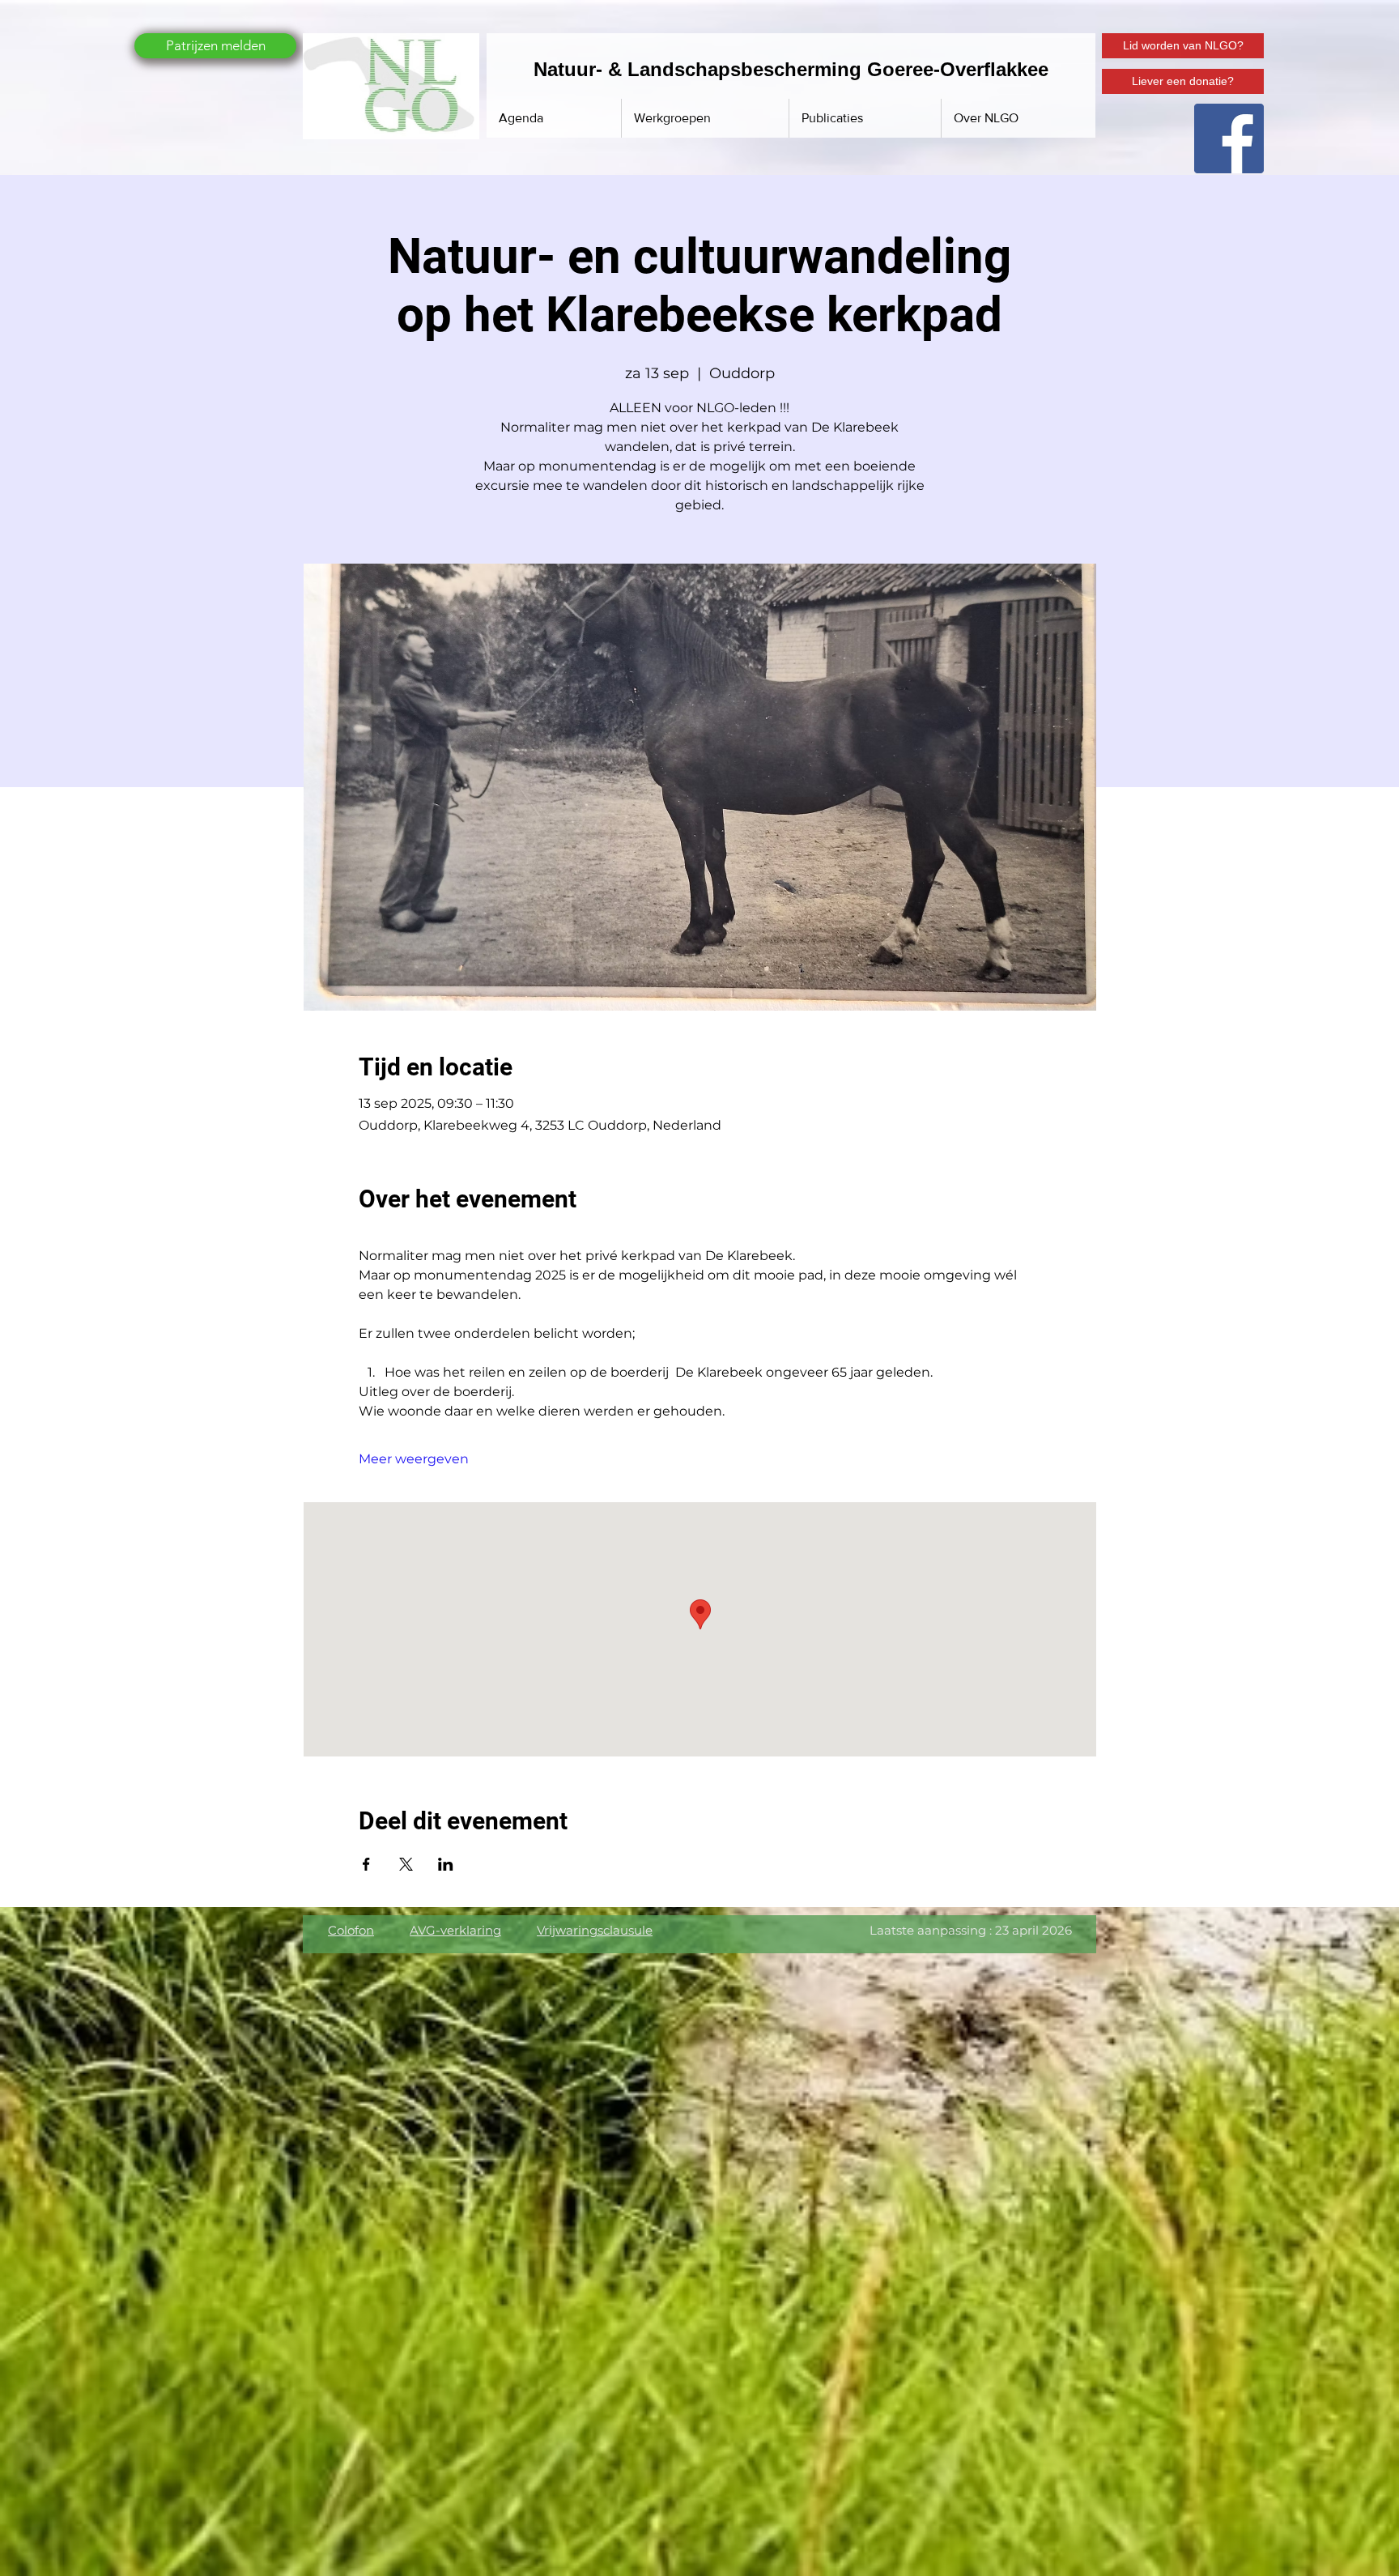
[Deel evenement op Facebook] (366, 1864)
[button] (865, 118)
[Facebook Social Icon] (1229, 138)
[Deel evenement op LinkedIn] (446, 1864)
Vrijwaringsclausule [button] (595, 1930)
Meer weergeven (414, 1459)
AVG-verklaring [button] (455, 1930)
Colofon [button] (351, 1930)
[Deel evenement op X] (406, 1864)
